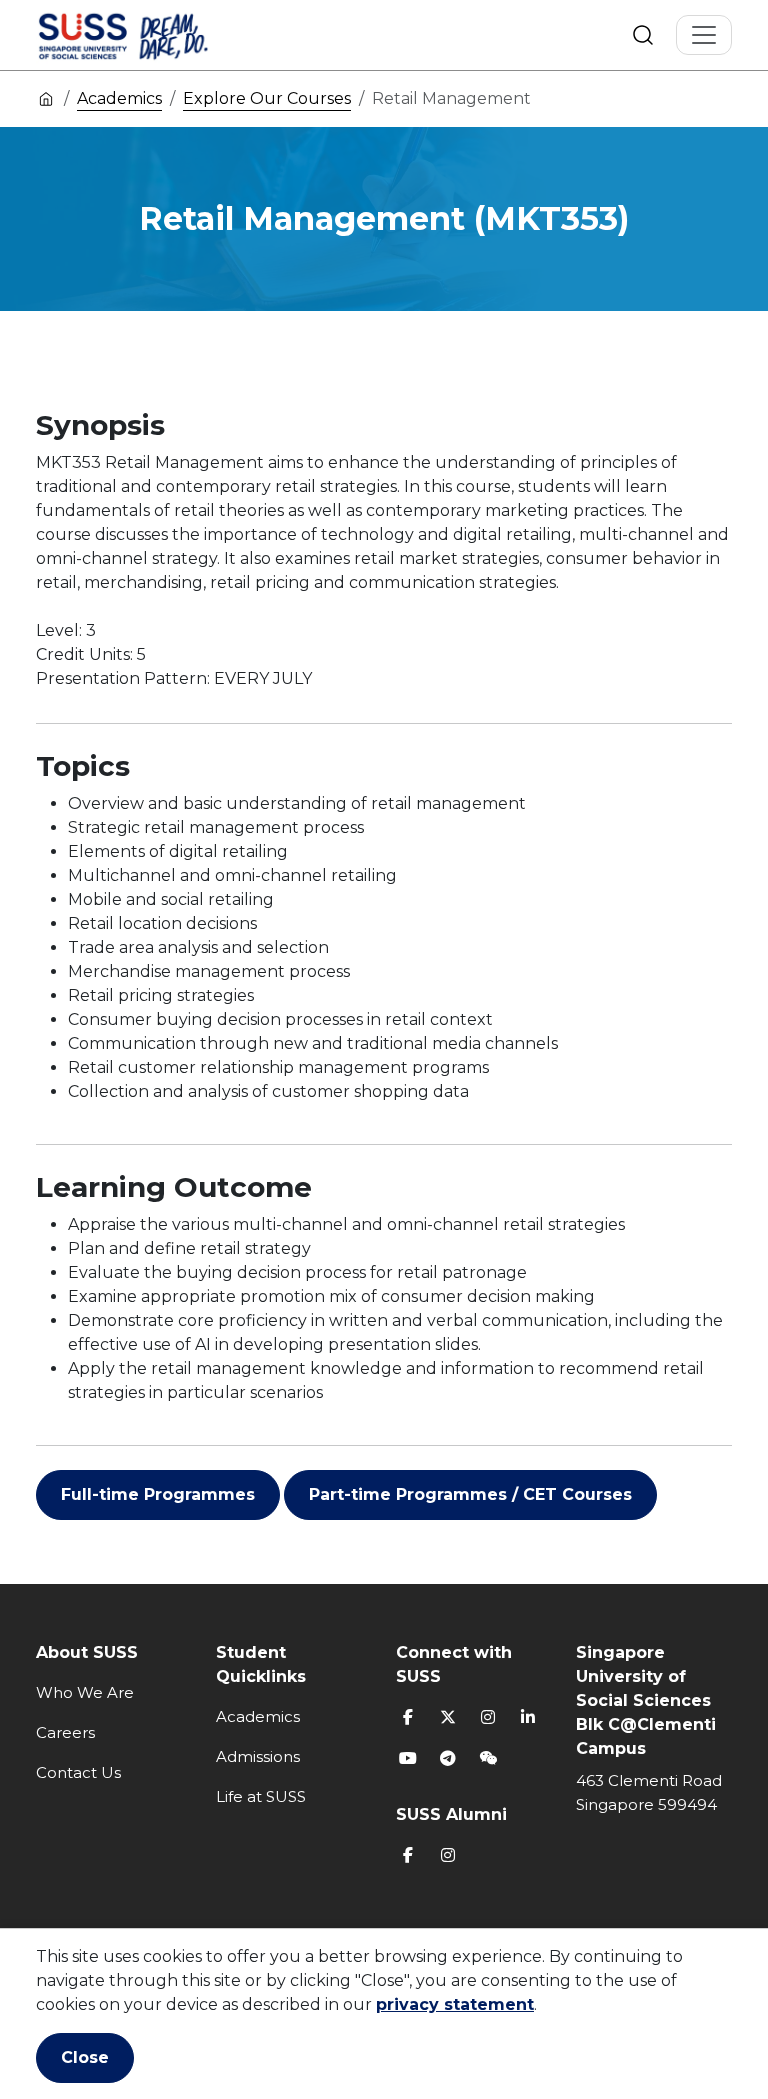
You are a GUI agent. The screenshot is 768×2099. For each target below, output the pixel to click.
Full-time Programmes (158, 1494)
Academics (119, 98)
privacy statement (455, 2004)
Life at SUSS (261, 1796)
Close (85, 2057)
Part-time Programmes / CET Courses (470, 1494)
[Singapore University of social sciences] (157, 35)
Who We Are (85, 1692)
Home (46, 98)
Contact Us (78, 1772)
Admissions (258, 1756)
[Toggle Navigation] (704, 35)
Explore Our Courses (267, 98)
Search (643, 35)
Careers (65, 1732)
